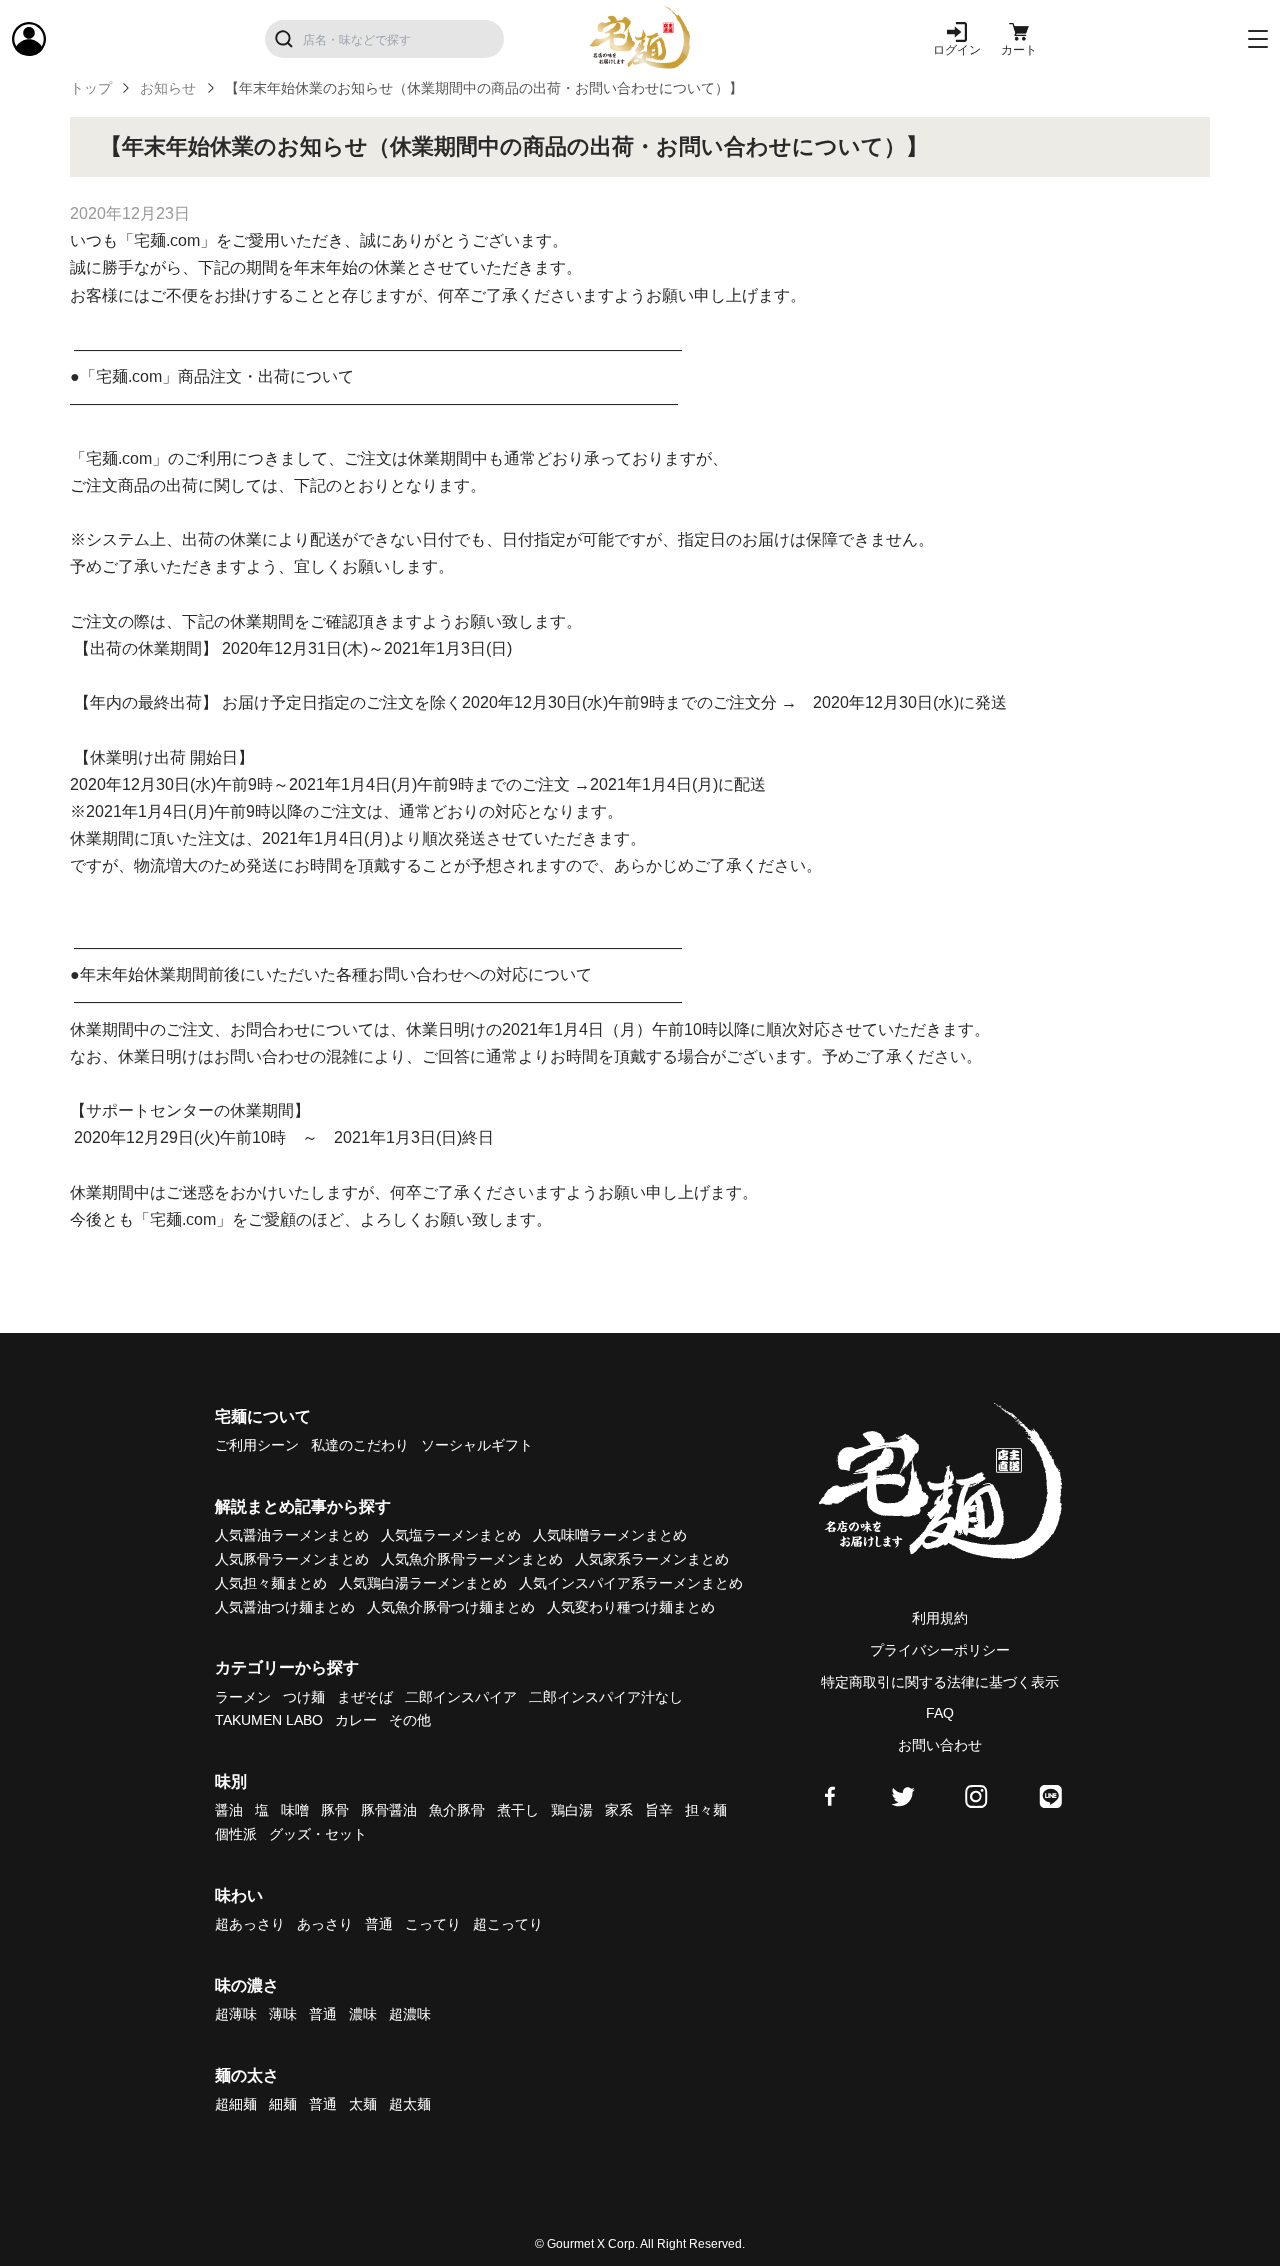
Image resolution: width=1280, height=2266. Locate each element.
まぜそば (365, 1697)
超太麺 (410, 2104)
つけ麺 (304, 1697)
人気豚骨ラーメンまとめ (292, 1559)
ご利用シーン (257, 1445)
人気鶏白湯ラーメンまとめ (423, 1583)
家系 (619, 1810)
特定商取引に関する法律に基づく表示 (940, 1682)
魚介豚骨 (457, 1810)
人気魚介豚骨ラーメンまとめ (472, 1559)
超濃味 (410, 2014)
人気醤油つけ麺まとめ (285, 1607)
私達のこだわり (360, 1445)
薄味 (283, 2014)
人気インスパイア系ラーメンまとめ (631, 1583)
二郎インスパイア (461, 1697)
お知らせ (168, 88)
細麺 (283, 2104)
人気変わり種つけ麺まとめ (631, 1607)
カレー (356, 1720)
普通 (379, 1924)
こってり (433, 1924)
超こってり (508, 1924)
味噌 (295, 1810)
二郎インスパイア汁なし (606, 1697)
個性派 (236, 1834)
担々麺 (706, 1810)
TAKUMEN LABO (269, 1720)
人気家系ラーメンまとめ (652, 1559)
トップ (91, 88)
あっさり (325, 1924)
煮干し (518, 1810)
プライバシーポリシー (940, 1650)
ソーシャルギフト (477, 1445)
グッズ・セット (318, 1834)
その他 (410, 1720)
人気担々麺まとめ (271, 1583)
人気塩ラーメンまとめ (451, 1535)
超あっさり (250, 1924)
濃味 (363, 2014)
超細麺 (236, 2104)
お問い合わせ (940, 1745)
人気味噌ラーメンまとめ (610, 1535)
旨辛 (659, 1810)
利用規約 (940, 1618)
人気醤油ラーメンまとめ (292, 1535)
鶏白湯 (572, 1810)
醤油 (229, 1810)
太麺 (363, 2104)
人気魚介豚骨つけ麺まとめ (451, 1607)
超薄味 (236, 2014)
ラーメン (243, 1697)
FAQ (940, 1713)
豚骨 (335, 1810)
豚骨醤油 (389, 1810)
